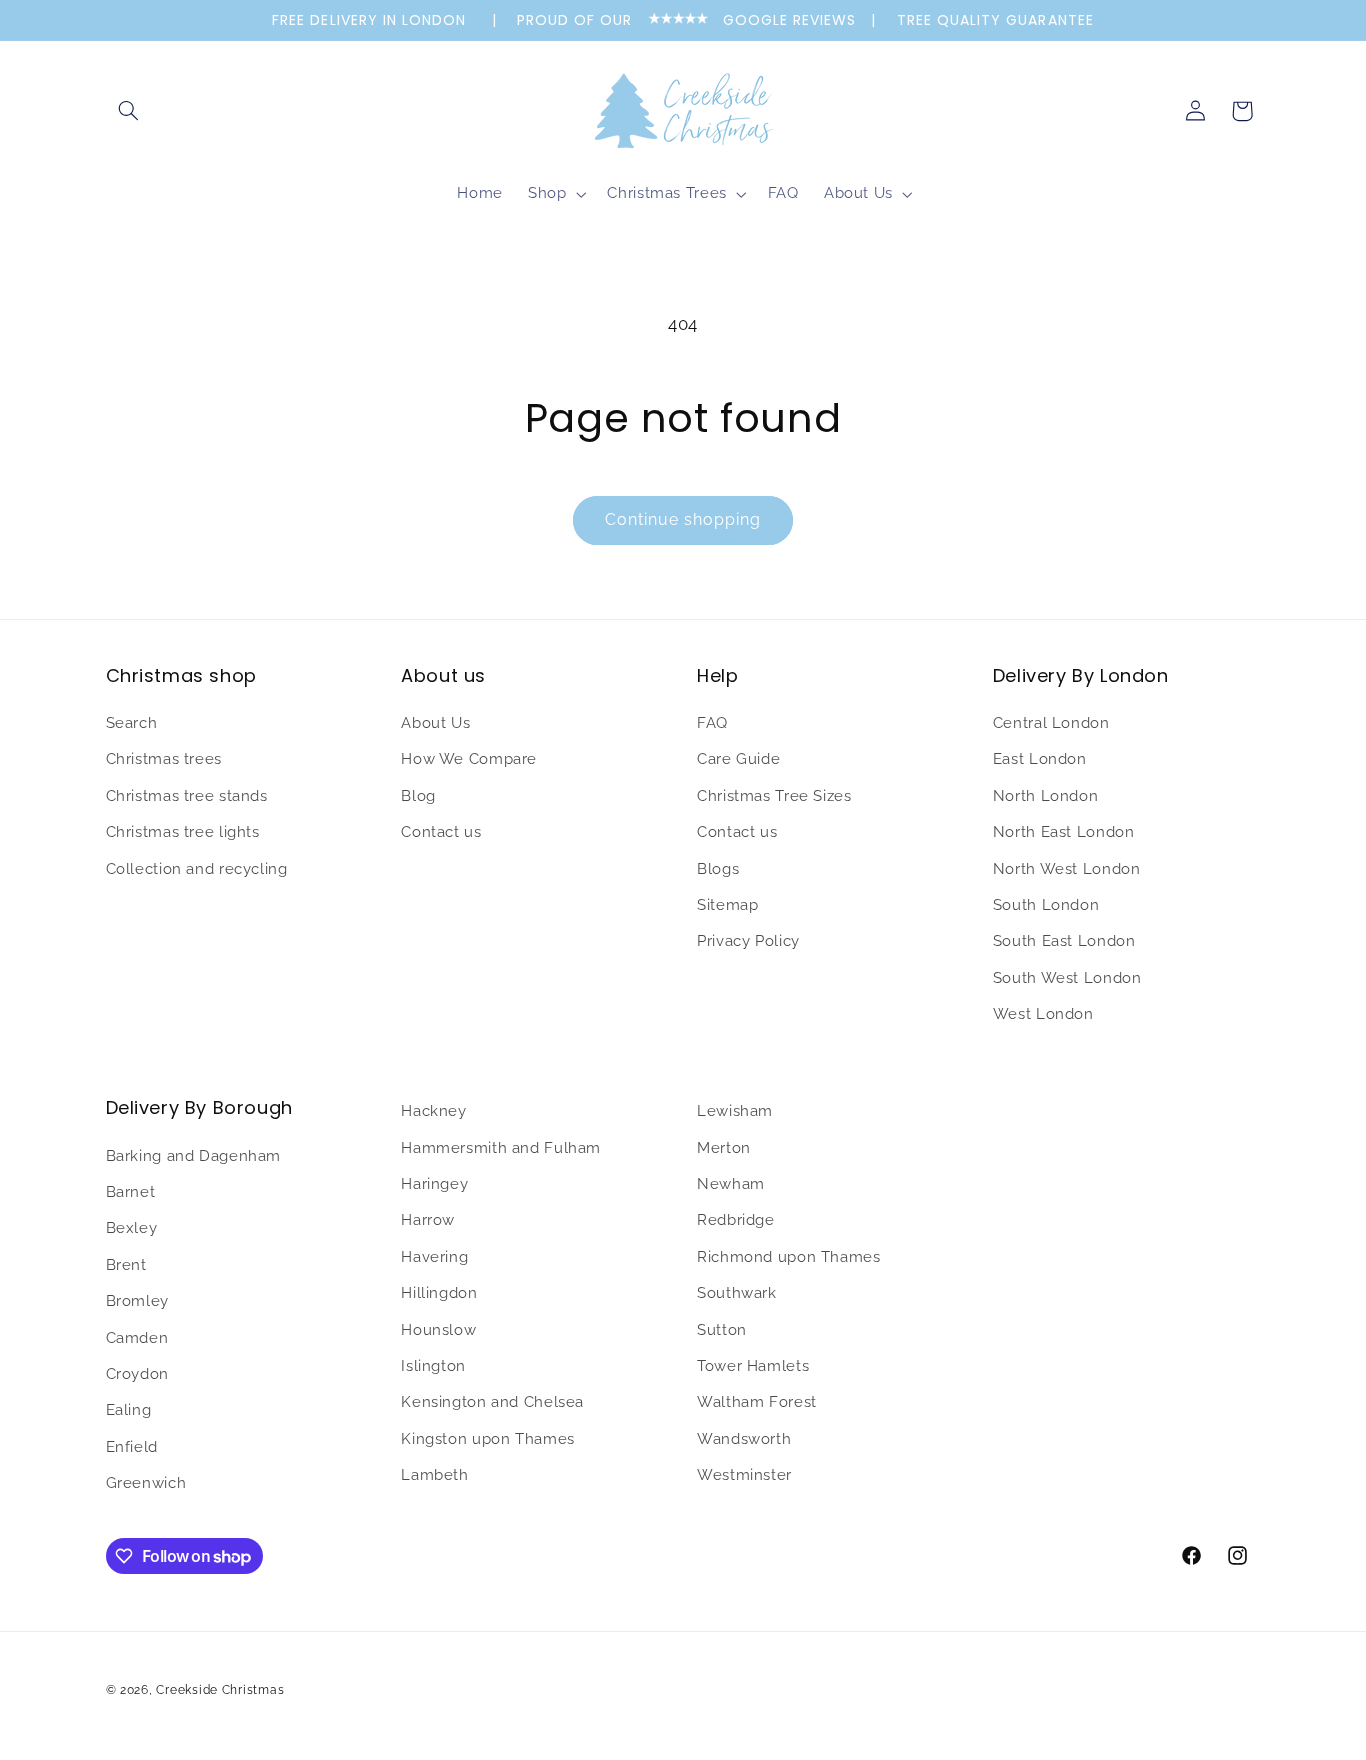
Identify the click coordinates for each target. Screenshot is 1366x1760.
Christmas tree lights (183, 831)
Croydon (137, 1372)
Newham (731, 1182)
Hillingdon (439, 1291)
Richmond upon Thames (789, 1255)
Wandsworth (744, 1437)
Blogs (718, 868)
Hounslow (438, 1328)
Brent (126, 1263)
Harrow (428, 1219)
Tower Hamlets (753, 1364)
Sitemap (727, 904)
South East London (1064, 941)
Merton (724, 1146)
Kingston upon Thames (488, 1437)
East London (1040, 759)
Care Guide (738, 759)
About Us (435, 722)
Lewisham (735, 1110)
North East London (1064, 831)
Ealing (129, 1409)
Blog (418, 795)
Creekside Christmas (220, 1689)
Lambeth (434, 1473)
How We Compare (469, 759)
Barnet (131, 1190)
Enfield (132, 1445)
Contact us (441, 831)
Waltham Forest (757, 1401)
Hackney (433, 1110)
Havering (434, 1255)
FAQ (712, 722)
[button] (129, 111)
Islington (433, 1364)
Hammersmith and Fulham (501, 1146)
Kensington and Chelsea (492, 1401)
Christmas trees (164, 759)
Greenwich (146, 1481)
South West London (1067, 977)
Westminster (744, 1473)
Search (132, 722)
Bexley (132, 1227)
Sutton (722, 1328)
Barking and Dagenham (194, 1154)
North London (1046, 795)
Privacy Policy (748, 941)
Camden (137, 1336)
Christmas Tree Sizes (774, 795)
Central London (1051, 722)
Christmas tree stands (187, 795)
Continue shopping (683, 519)
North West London (1067, 868)
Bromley (137, 1299)
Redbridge (736, 1219)
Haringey (434, 1182)
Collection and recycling (197, 868)
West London (1043, 1013)
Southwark (737, 1291)
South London (1046, 904)
